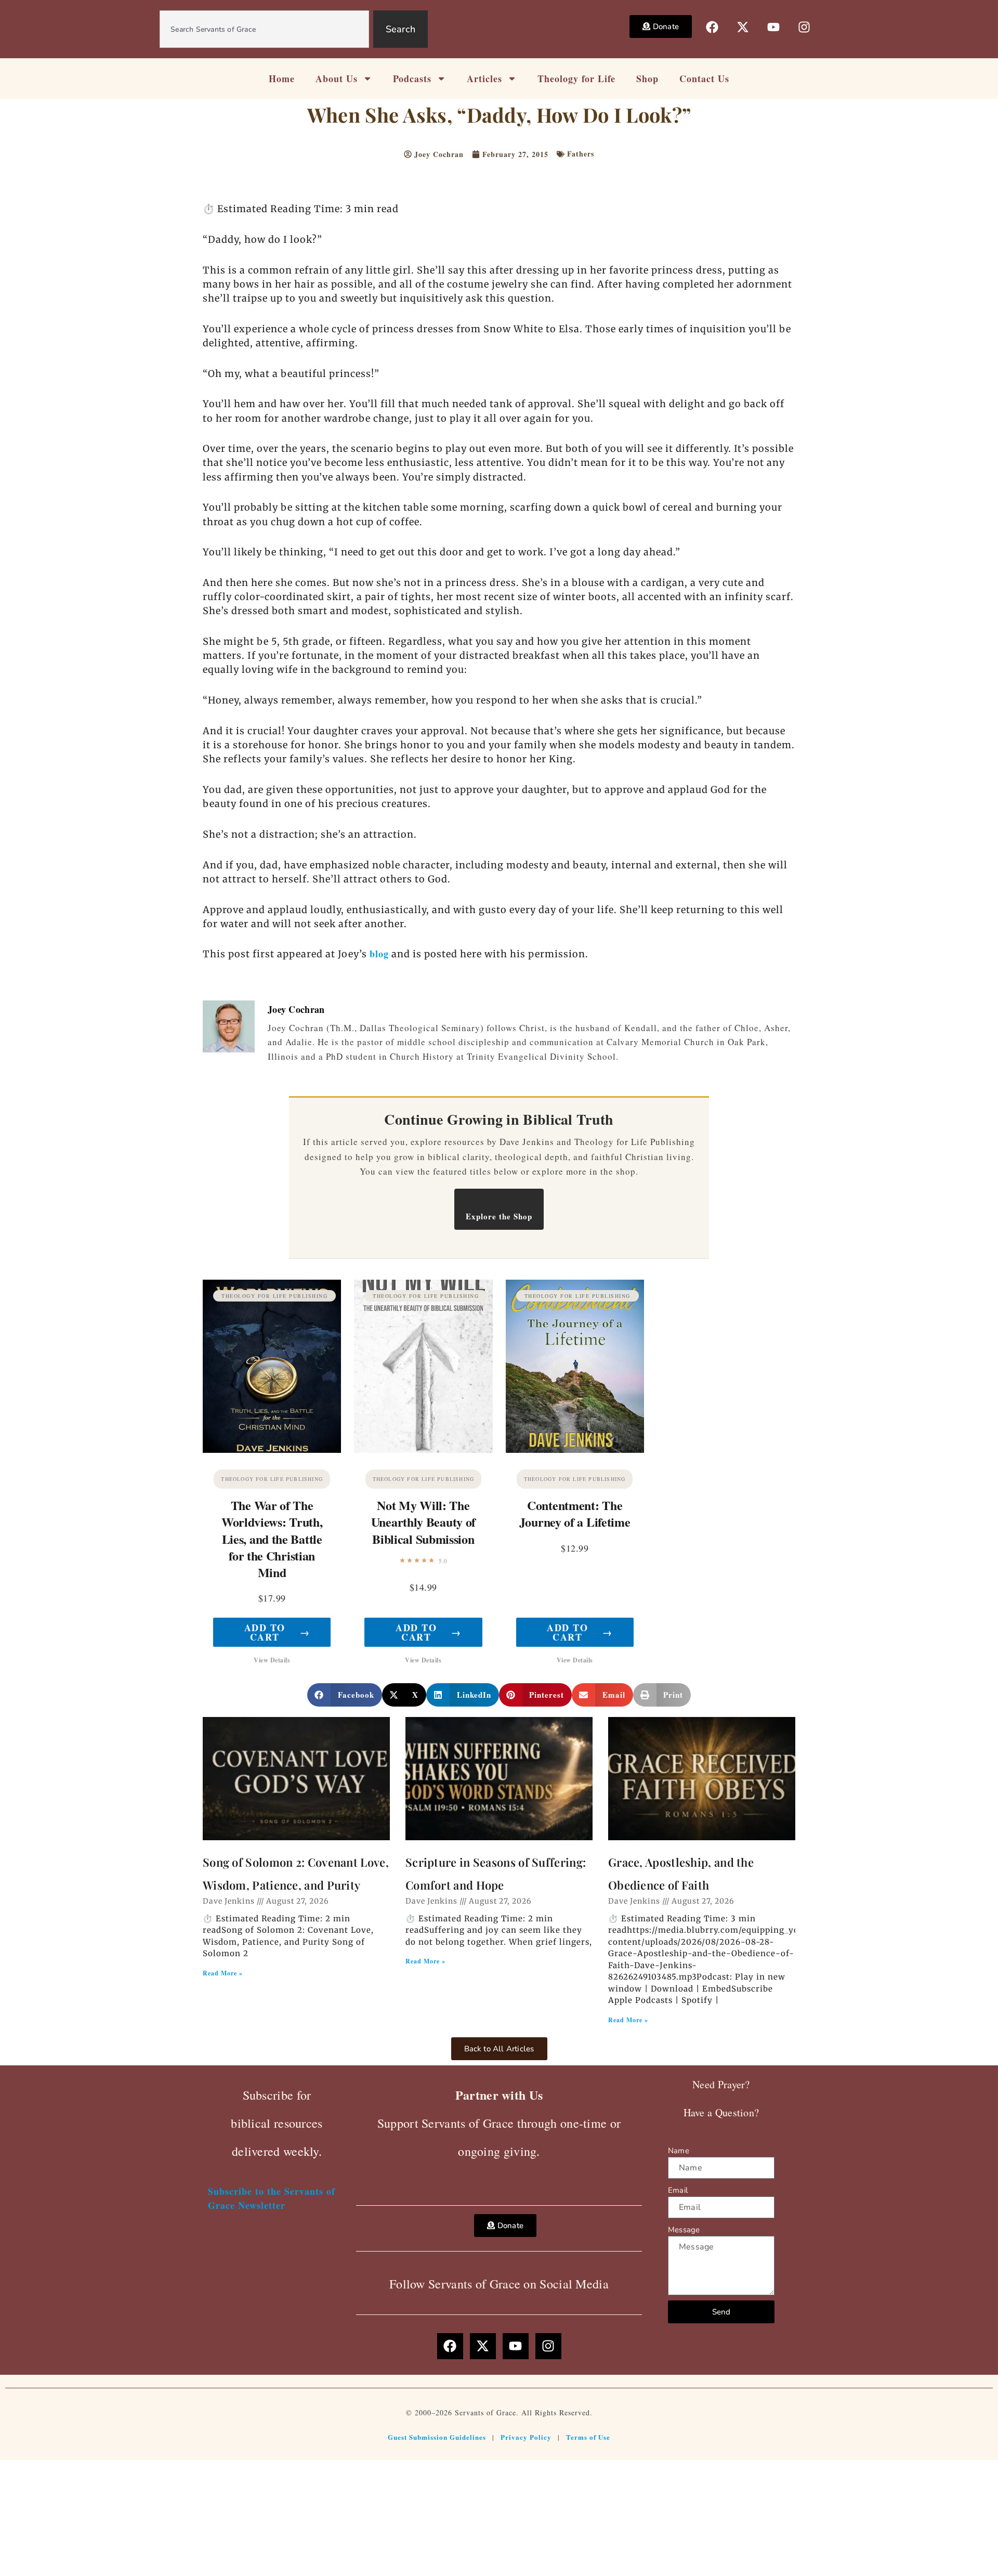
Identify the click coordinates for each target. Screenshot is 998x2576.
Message (684, 2230)
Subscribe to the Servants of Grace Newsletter (272, 2198)
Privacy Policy (526, 2437)
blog (379, 954)
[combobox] (264, 29)
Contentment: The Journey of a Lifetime (575, 1513)
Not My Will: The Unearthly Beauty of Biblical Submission (423, 1522)
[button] (345, 1695)
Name (679, 2151)
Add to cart (277, 1632)
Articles (484, 79)
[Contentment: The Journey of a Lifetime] (575, 1366)
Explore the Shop (499, 1216)
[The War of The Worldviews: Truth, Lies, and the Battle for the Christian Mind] (272, 1366)
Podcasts (412, 79)
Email (678, 2190)
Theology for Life (576, 79)
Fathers (581, 154)
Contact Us (704, 79)
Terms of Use (588, 2437)
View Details (272, 1660)
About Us (337, 79)
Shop (647, 79)
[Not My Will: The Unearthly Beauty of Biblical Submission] (423, 1366)
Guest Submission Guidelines (437, 2437)
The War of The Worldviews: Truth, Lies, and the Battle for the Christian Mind (272, 1539)
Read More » (223, 1973)
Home (282, 79)
